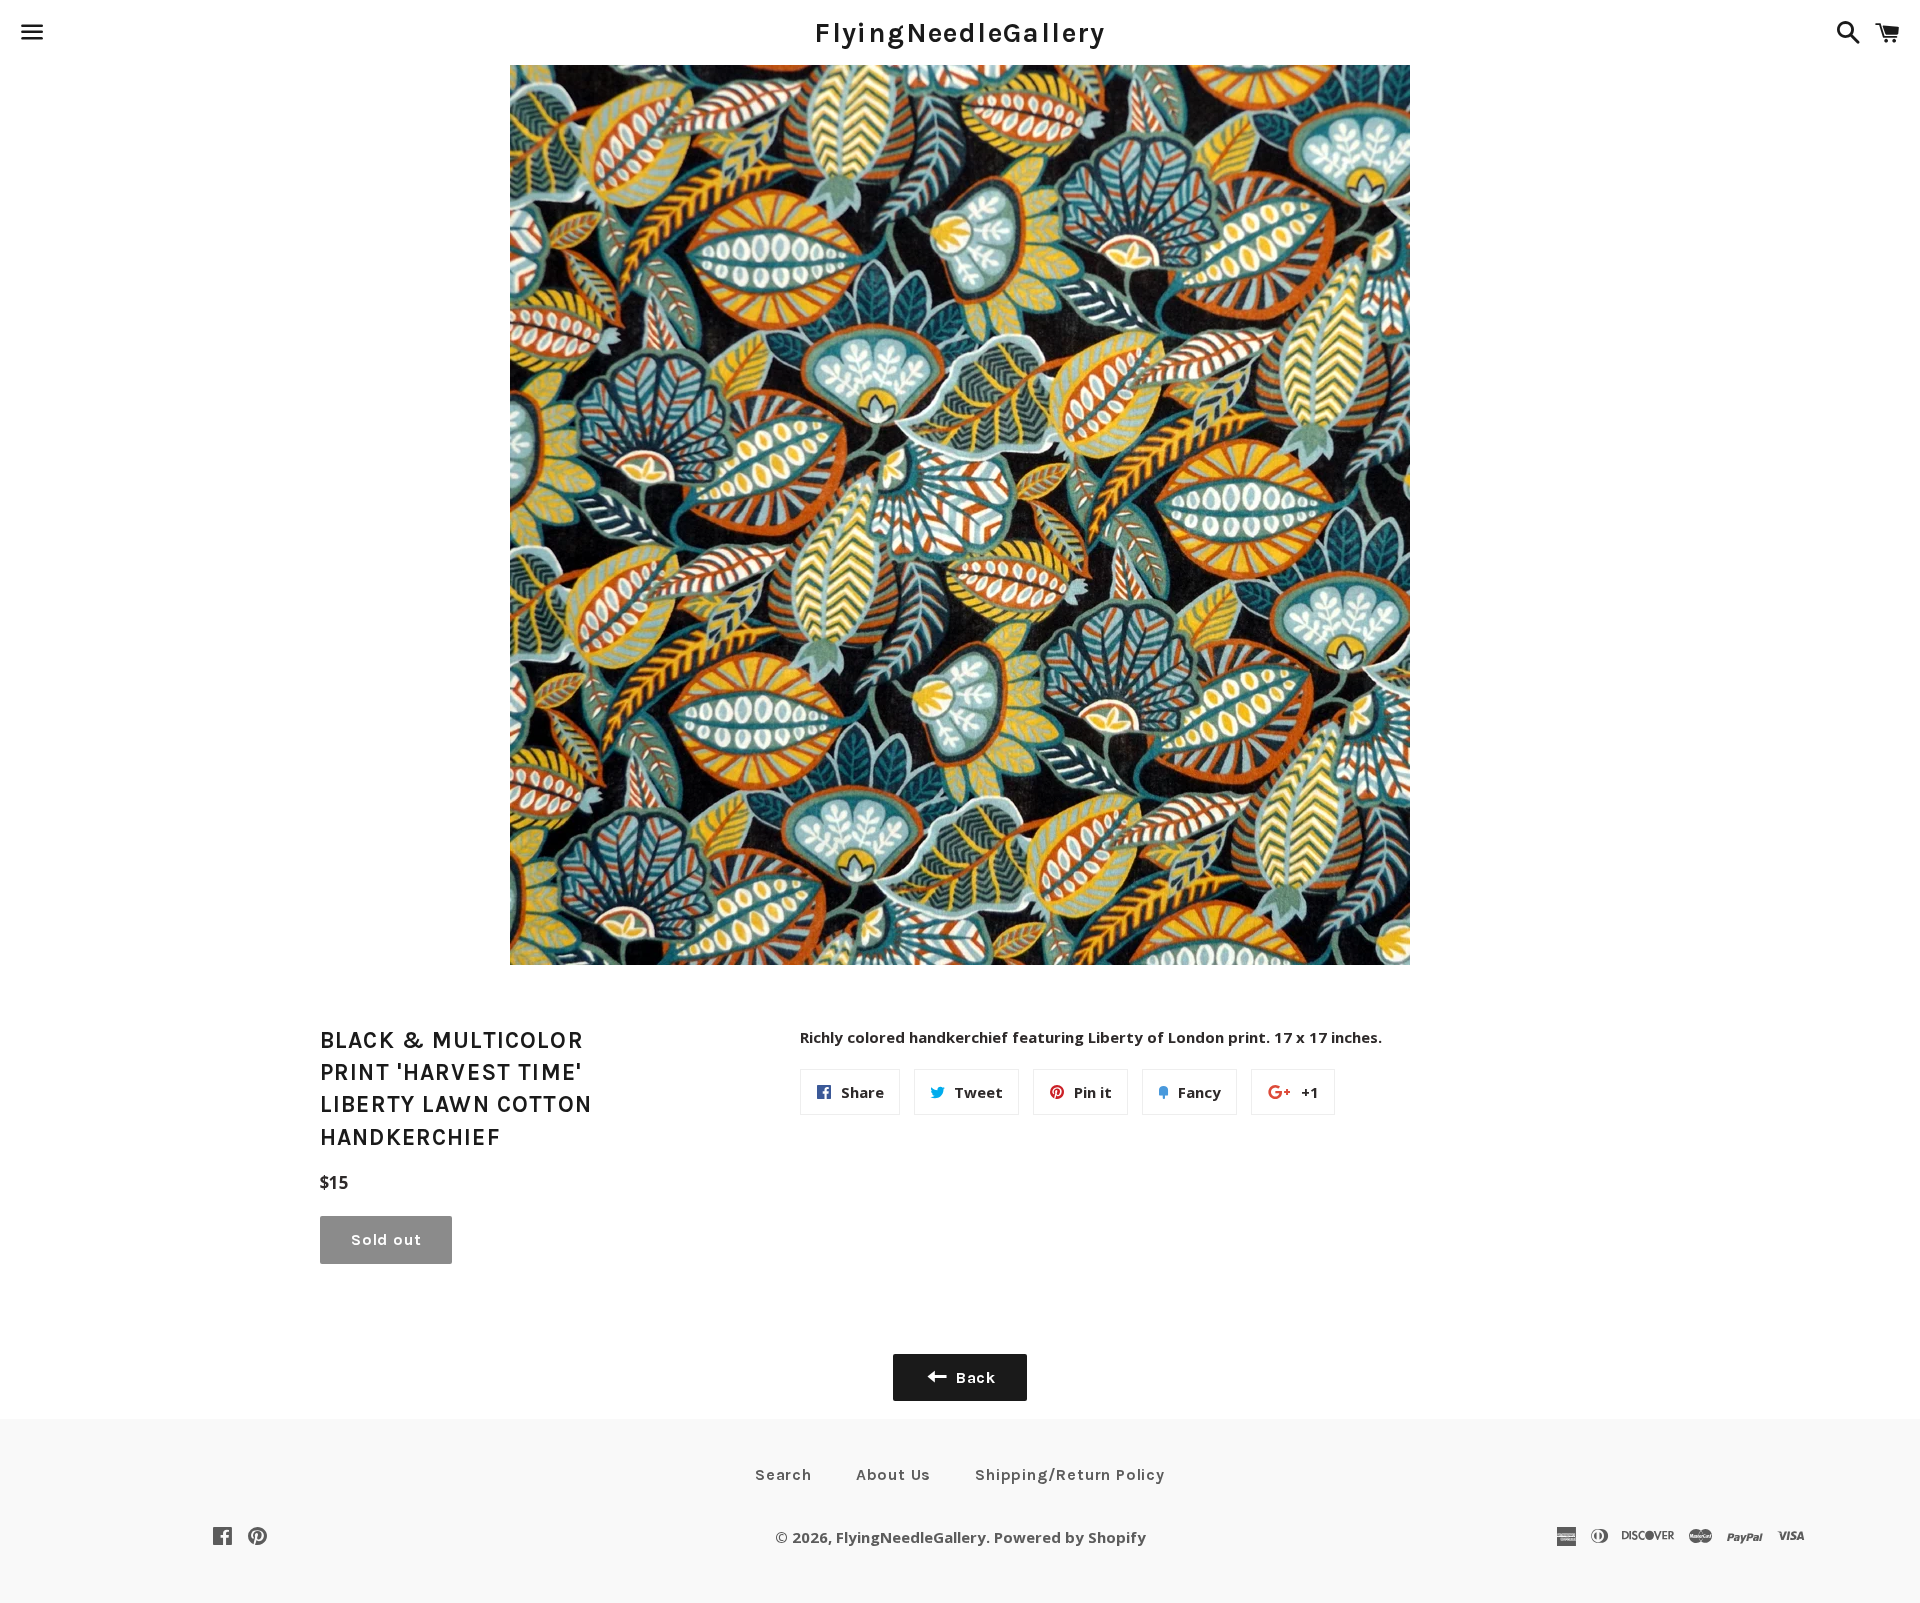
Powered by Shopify (1070, 1537)
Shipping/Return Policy (1070, 1474)
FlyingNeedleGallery (960, 32)
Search (783, 1474)
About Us (893, 1474)
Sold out (386, 1239)
